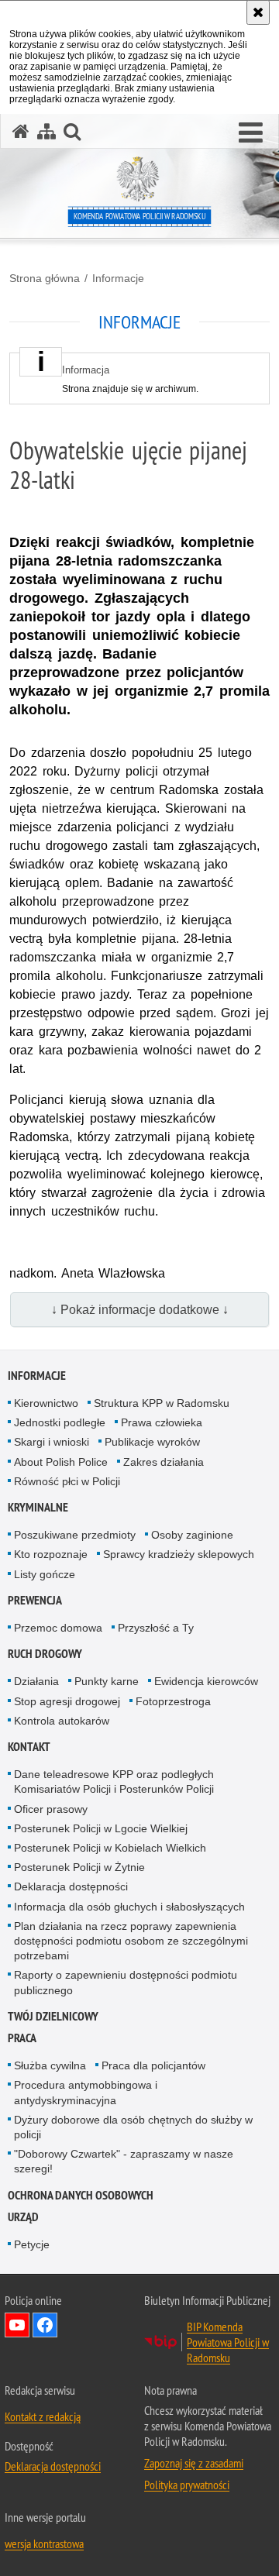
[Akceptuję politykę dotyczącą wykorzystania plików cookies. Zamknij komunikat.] (258, 12)
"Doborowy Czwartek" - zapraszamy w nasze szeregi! (124, 2161)
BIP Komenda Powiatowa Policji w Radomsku (228, 2342)
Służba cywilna (50, 2065)
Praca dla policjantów (153, 2065)
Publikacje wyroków (152, 1442)
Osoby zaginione (192, 1535)
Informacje (118, 278)
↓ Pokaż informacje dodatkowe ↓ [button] (140, 1310)
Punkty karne (107, 1681)
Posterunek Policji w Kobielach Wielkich (110, 1848)
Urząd (23, 2217)
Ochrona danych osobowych (81, 2195)
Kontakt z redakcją (43, 2416)
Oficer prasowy (51, 1809)
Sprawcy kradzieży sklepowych (179, 1554)
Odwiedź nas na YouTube (17, 2325)
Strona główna (45, 278)
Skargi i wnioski (52, 1442)
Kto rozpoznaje (51, 1554)
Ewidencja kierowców (206, 1681)
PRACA (22, 2038)
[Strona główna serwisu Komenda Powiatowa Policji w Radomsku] (21, 131)
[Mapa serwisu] (46, 131)
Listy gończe (45, 1574)
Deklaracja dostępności (71, 1886)
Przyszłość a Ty (156, 1628)
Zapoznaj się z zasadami (194, 2463)
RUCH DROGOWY (45, 1654)
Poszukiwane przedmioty (75, 1535)
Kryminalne (38, 1507)
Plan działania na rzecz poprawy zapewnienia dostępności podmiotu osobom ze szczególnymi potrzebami (131, 1941)
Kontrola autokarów (62, 1721)
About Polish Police (61, 1462)
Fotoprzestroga (173, 1701)
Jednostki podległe (60, 1422)
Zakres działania (164, 1462)
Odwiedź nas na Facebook (45, 2325)
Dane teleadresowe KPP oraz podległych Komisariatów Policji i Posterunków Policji (114, 1782)
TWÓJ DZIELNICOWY (53, 2016)
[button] (251, 133)
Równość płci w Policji (67, 1481)
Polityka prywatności (187, 2485)
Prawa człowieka (162, 1422)
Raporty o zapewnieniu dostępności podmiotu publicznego (126, 1982)
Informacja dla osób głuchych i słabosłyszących (129, 1907)
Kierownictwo (46, 1403)
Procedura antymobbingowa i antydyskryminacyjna (86, 2092)
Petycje (32, 2244)
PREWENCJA (35, 1600)
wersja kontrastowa (44, 2543)
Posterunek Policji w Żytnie (79, 1867)
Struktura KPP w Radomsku (162, 1403)
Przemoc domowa (58, 1628)
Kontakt (29, 1747)
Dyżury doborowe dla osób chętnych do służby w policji (133, 2127)
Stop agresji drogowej (67, 1701)
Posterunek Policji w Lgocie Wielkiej (101, 1828)
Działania (36, 1681)
